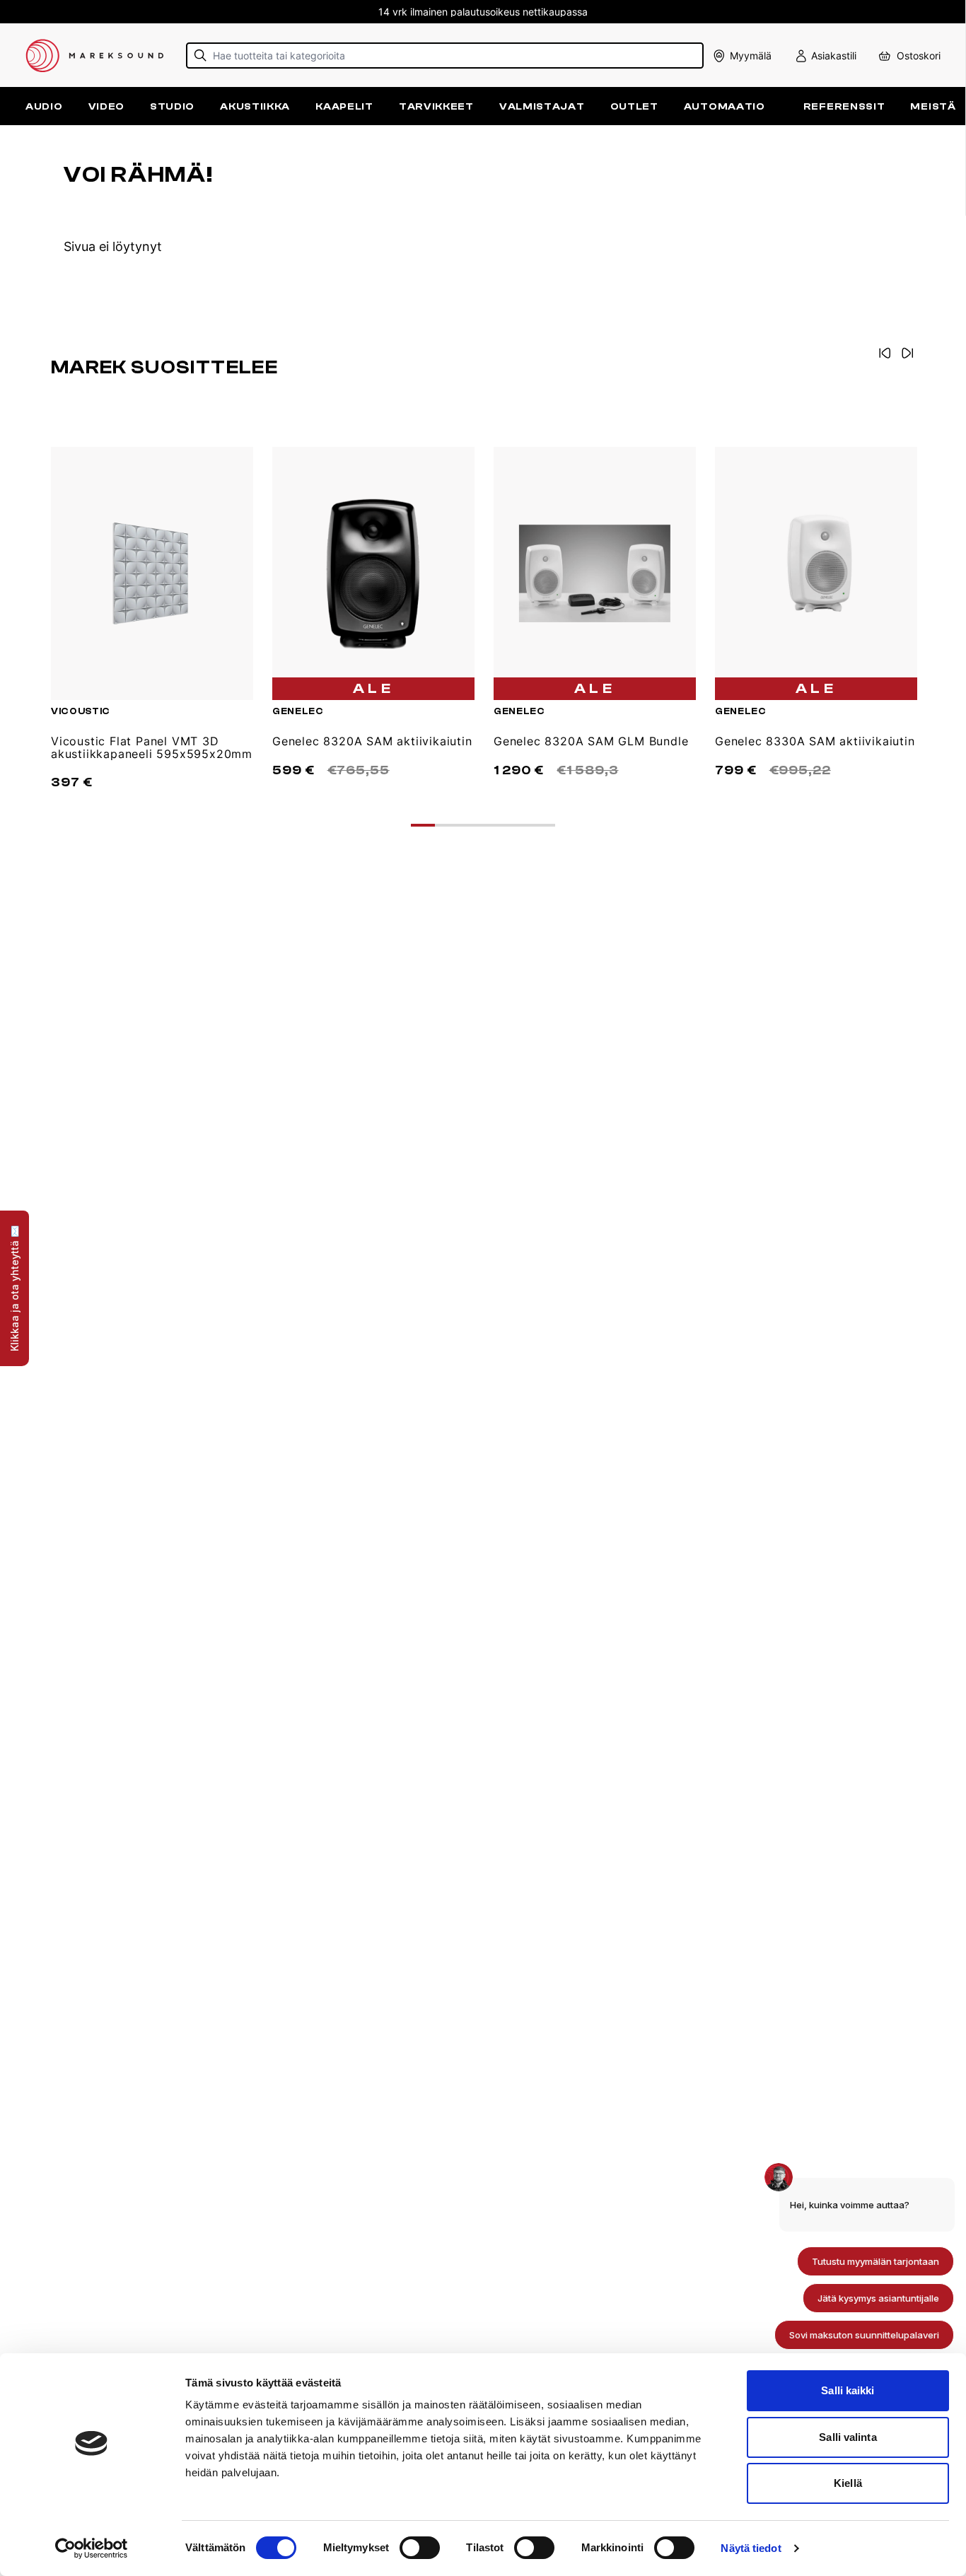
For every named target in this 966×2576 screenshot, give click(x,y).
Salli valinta (848, 2437)
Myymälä (751, 56)
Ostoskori (919, 56)
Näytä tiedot (751, 2548)
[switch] (420, 2548)
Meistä (933, 106)
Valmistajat (542, 106)
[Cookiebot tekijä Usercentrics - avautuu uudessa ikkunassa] (92, 2548)
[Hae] (200, 56)
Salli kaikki (848, 2390)
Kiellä (848, 2483)
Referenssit (844, 106)
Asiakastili (834, 56)
